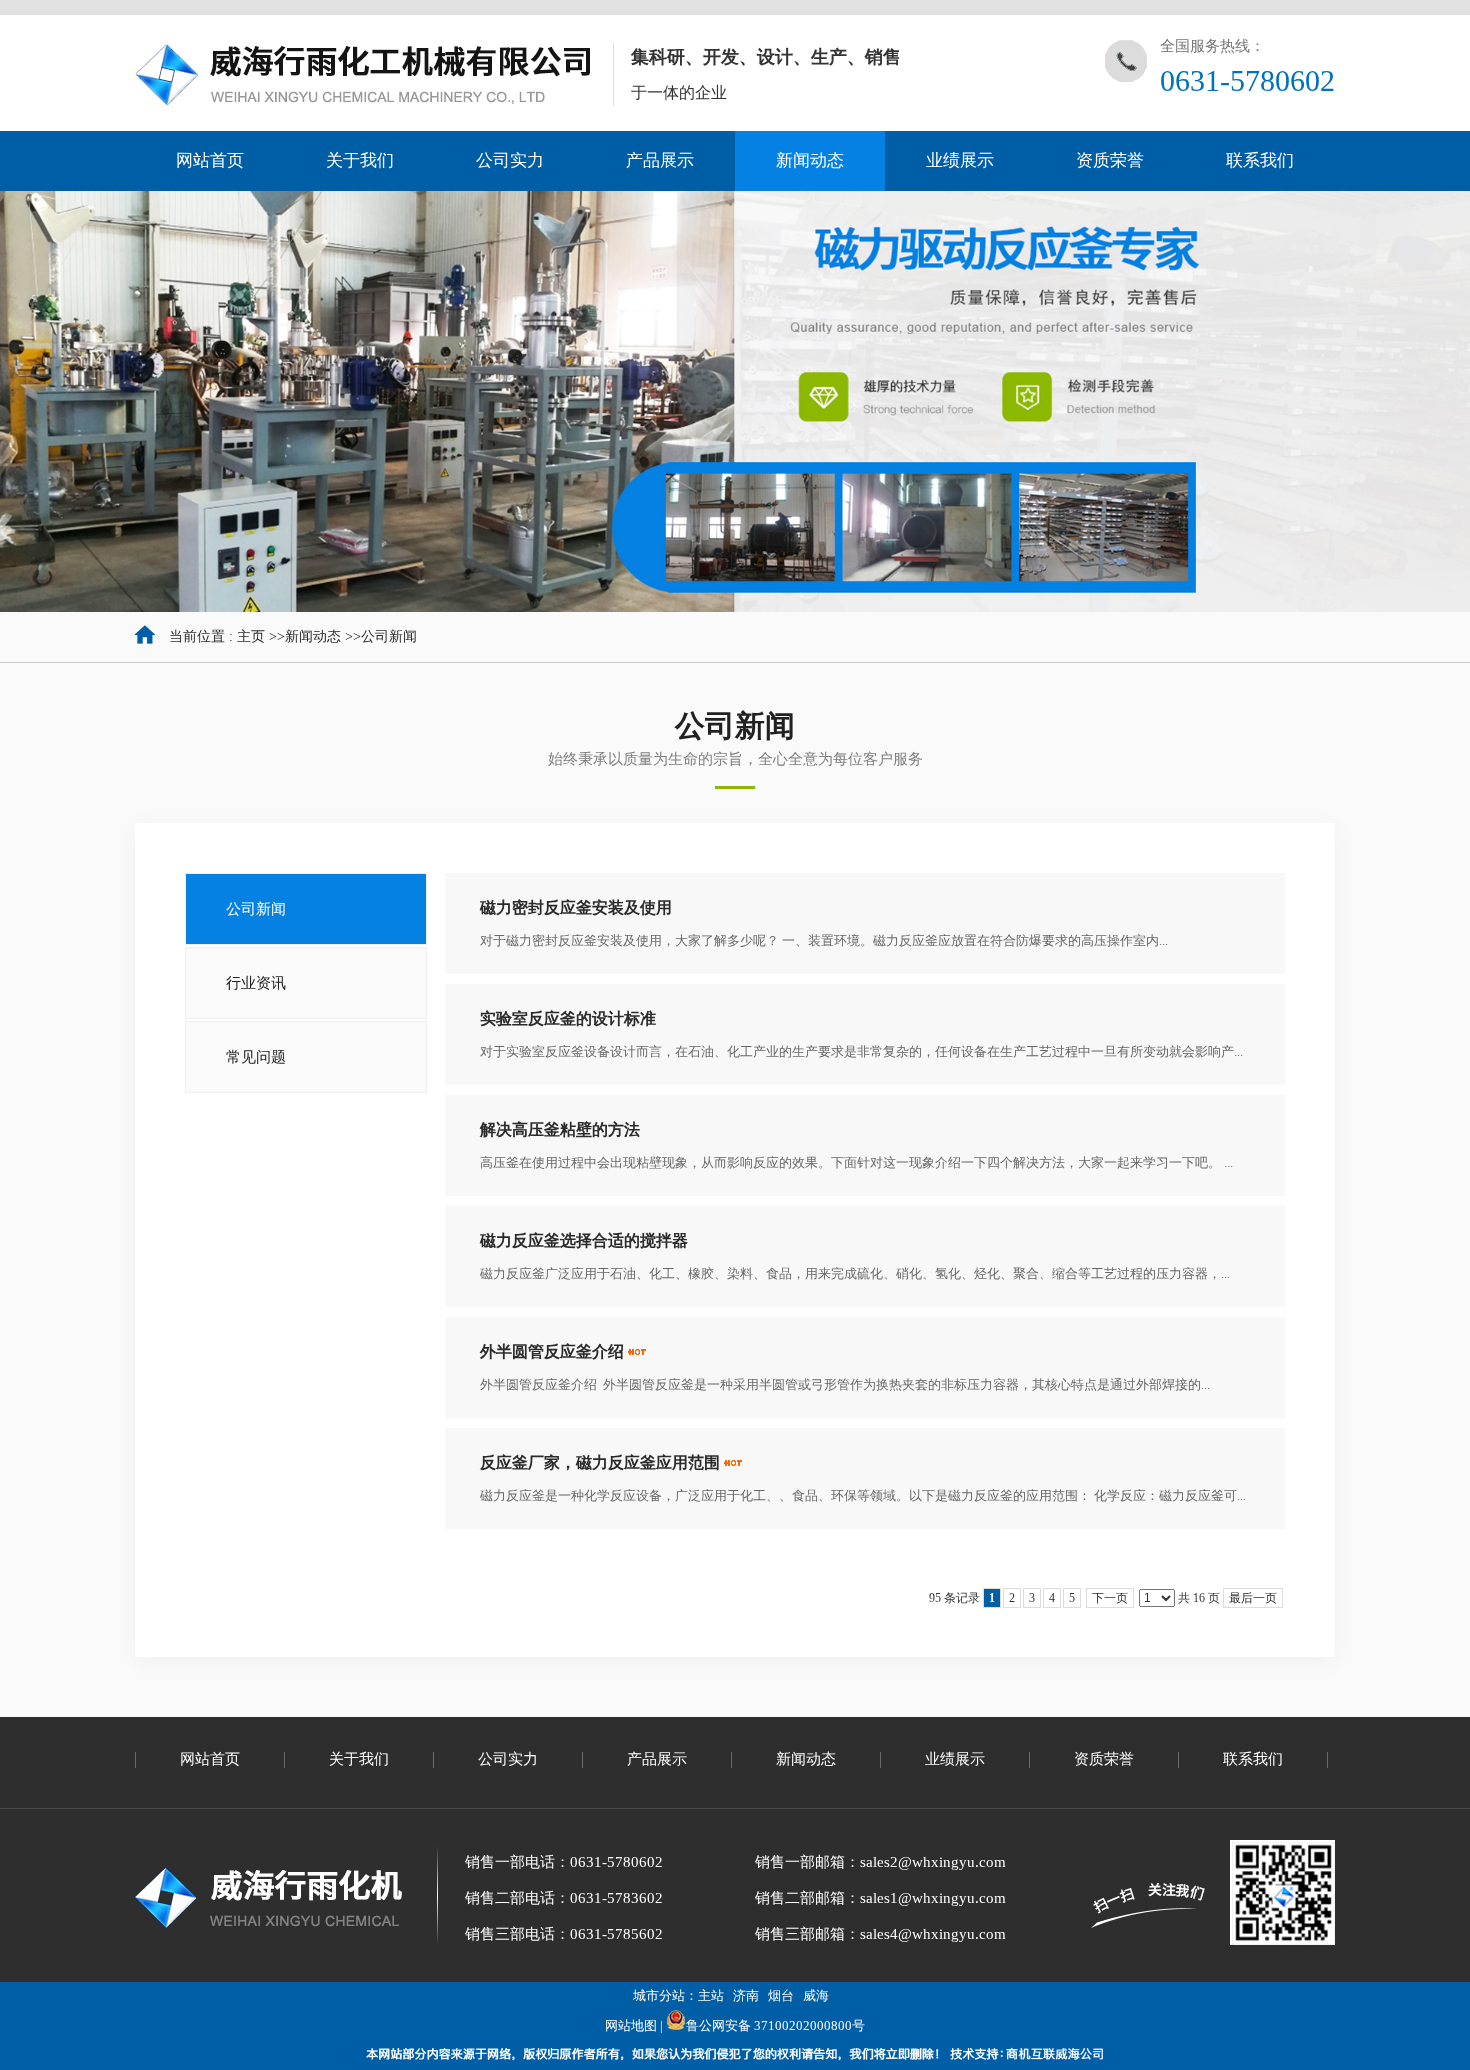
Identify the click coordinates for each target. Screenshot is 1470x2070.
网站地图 (631, 2025)
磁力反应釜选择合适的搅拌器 (584, 1240)
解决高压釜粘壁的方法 (560, 1129)
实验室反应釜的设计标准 (568, 1018)
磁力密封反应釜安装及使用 (576, 907)
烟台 (781, 1995)
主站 (711, 1995)
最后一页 (1253, 1598)
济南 (746, 1995)
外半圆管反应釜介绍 (552, 1351)
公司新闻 (389, 636)
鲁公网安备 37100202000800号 (775, 2025)
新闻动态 (313, 636)
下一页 (1110, 1598)
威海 (816, 1995)
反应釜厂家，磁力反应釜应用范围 (600, 1462)
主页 (251, 636)
